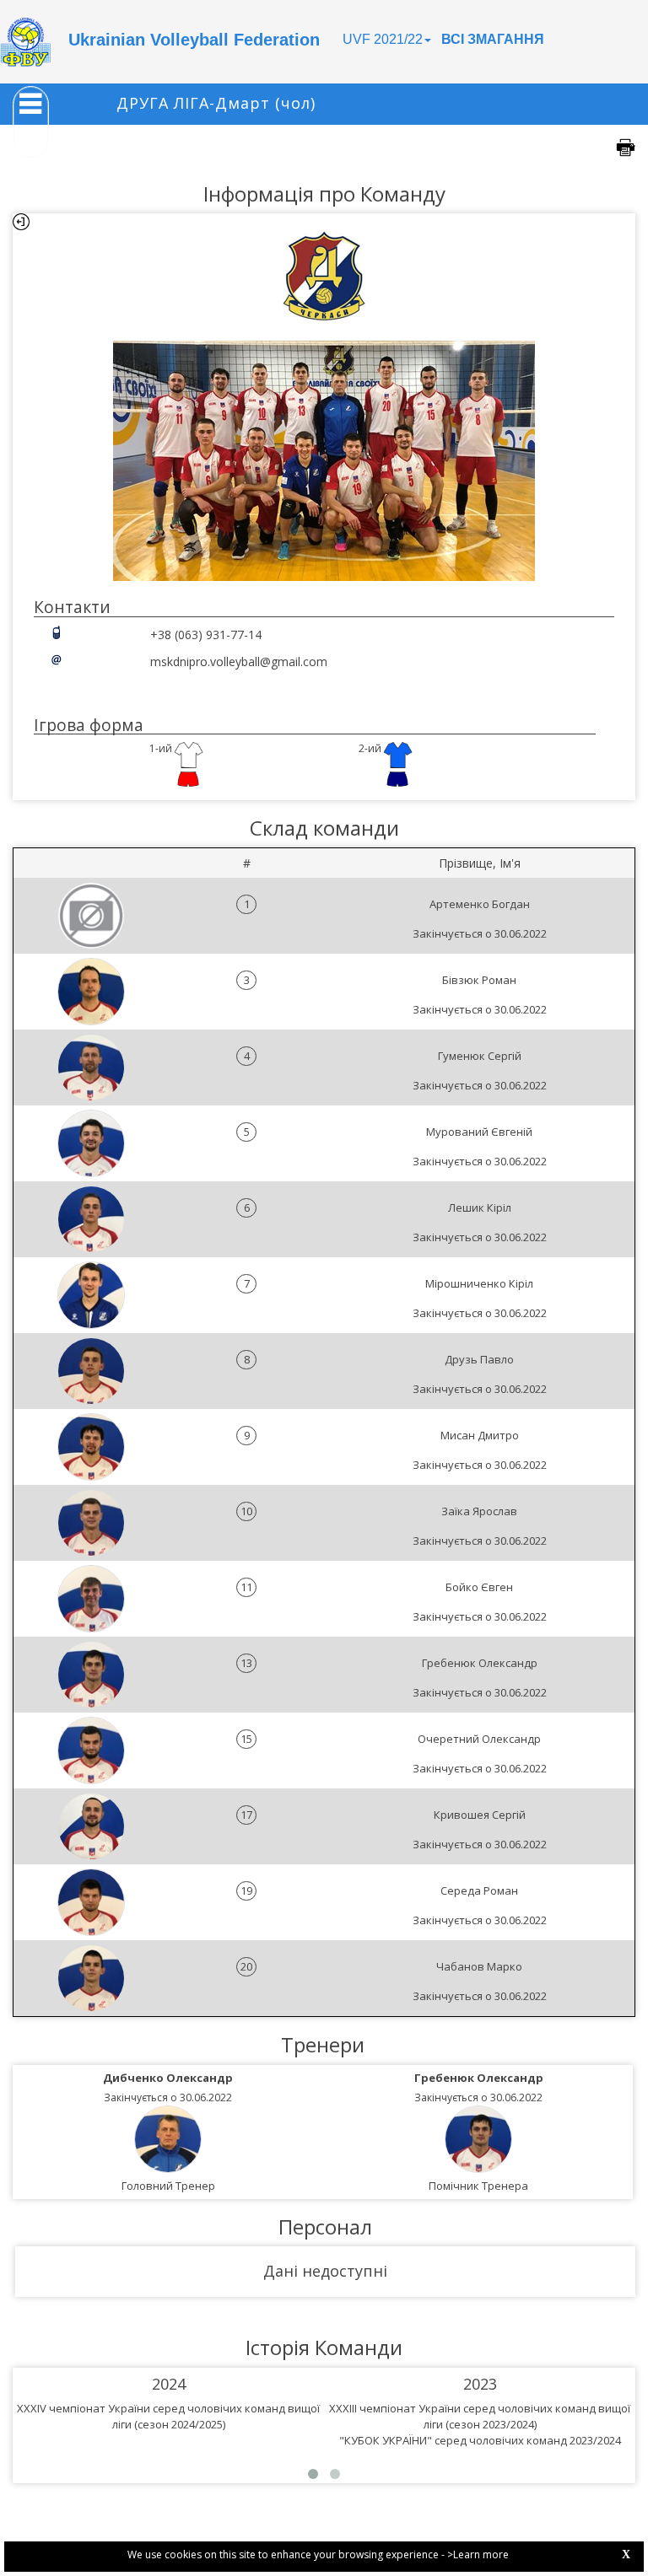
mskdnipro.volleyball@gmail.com (239, 661)
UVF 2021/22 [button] (383, 39)
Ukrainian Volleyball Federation (194, 40)
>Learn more (478, 2554)
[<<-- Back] (21, 222)
